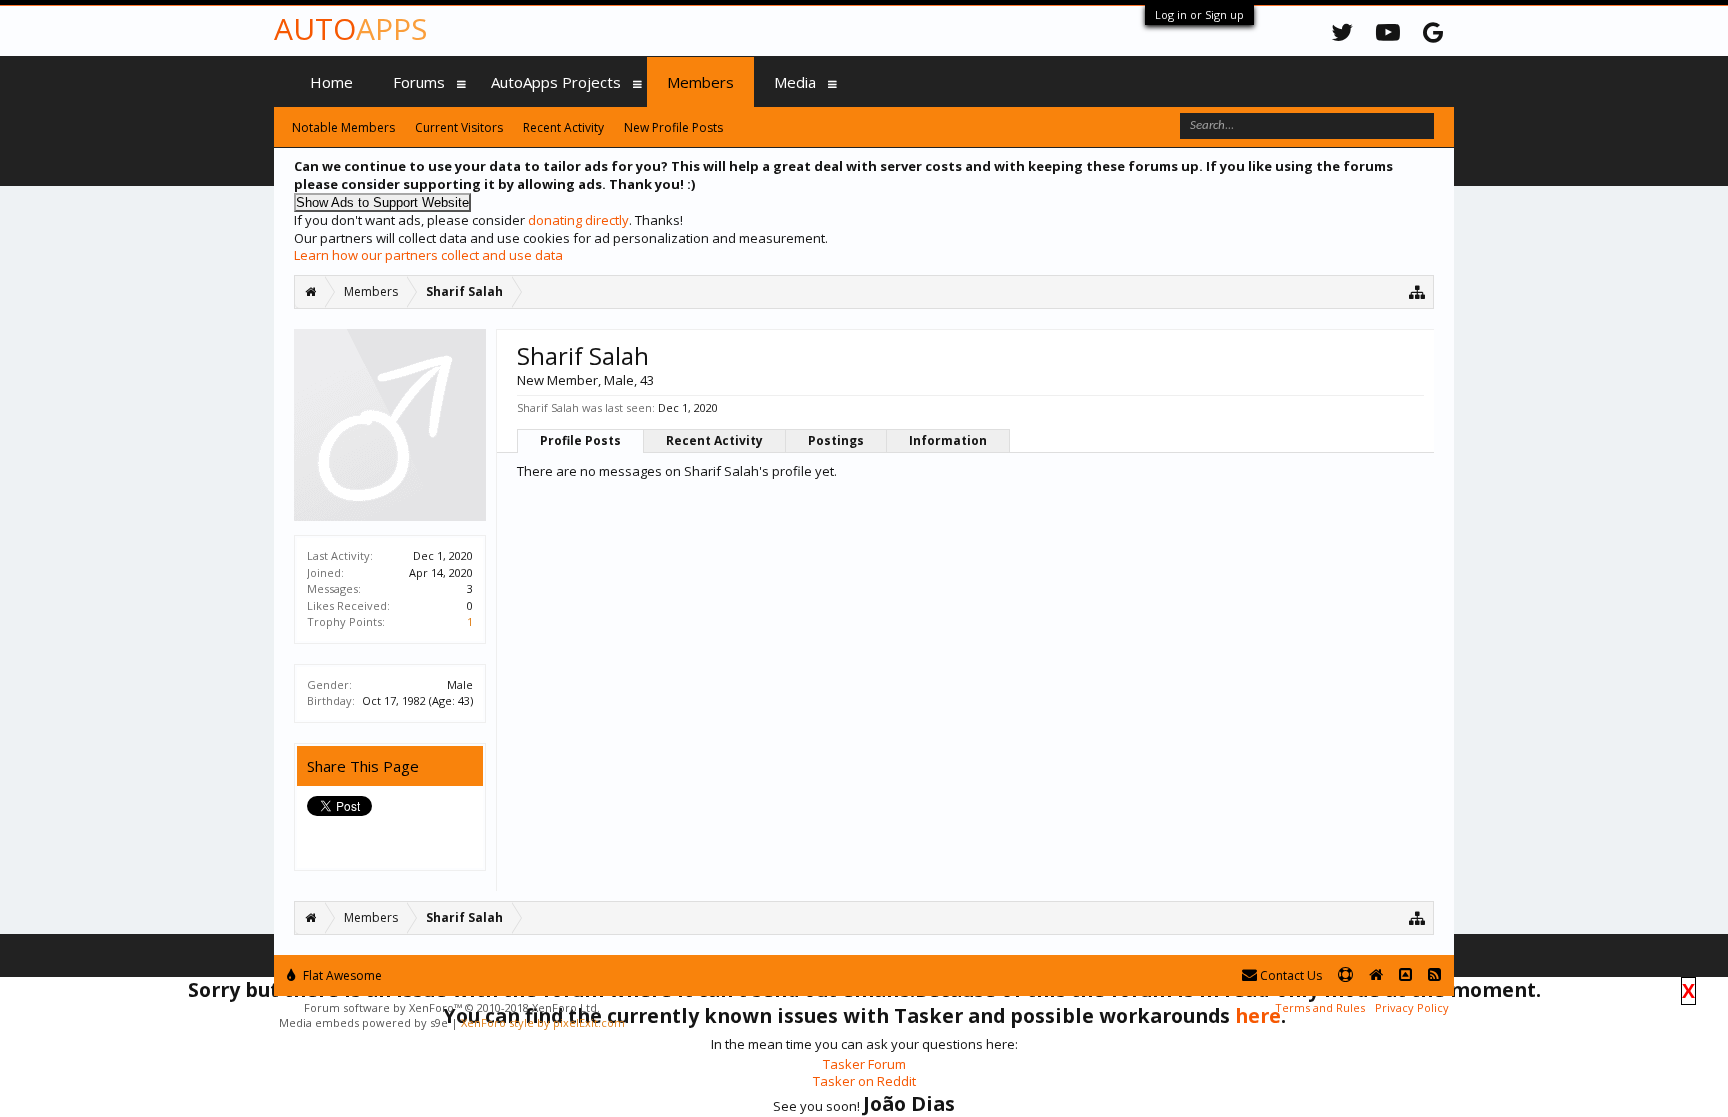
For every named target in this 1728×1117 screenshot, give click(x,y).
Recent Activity (714, 440)
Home (331, 82)
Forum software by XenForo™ (452, 1007)
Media (795, 82)
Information (948, 440)
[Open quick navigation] (1417, 291)
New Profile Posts (673, 127)
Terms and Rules (1320, 1007)
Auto (350, 28)
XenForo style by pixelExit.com (543, 1022)
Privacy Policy (1412, 1007)
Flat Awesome (341, 975)
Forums (419, 82)
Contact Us (1289, 975)
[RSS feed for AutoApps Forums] (1434, 975)
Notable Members (343, 127)
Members (700, 82)
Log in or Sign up (1199, 14)
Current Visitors (459, 127)
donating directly (578, 220)
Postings (836, 440)
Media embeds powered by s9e (363, 1022)
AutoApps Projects (556, 82)
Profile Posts (580, 440)
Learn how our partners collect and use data (428, 255)
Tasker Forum (864, 1064)
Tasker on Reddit (864, 1081)
